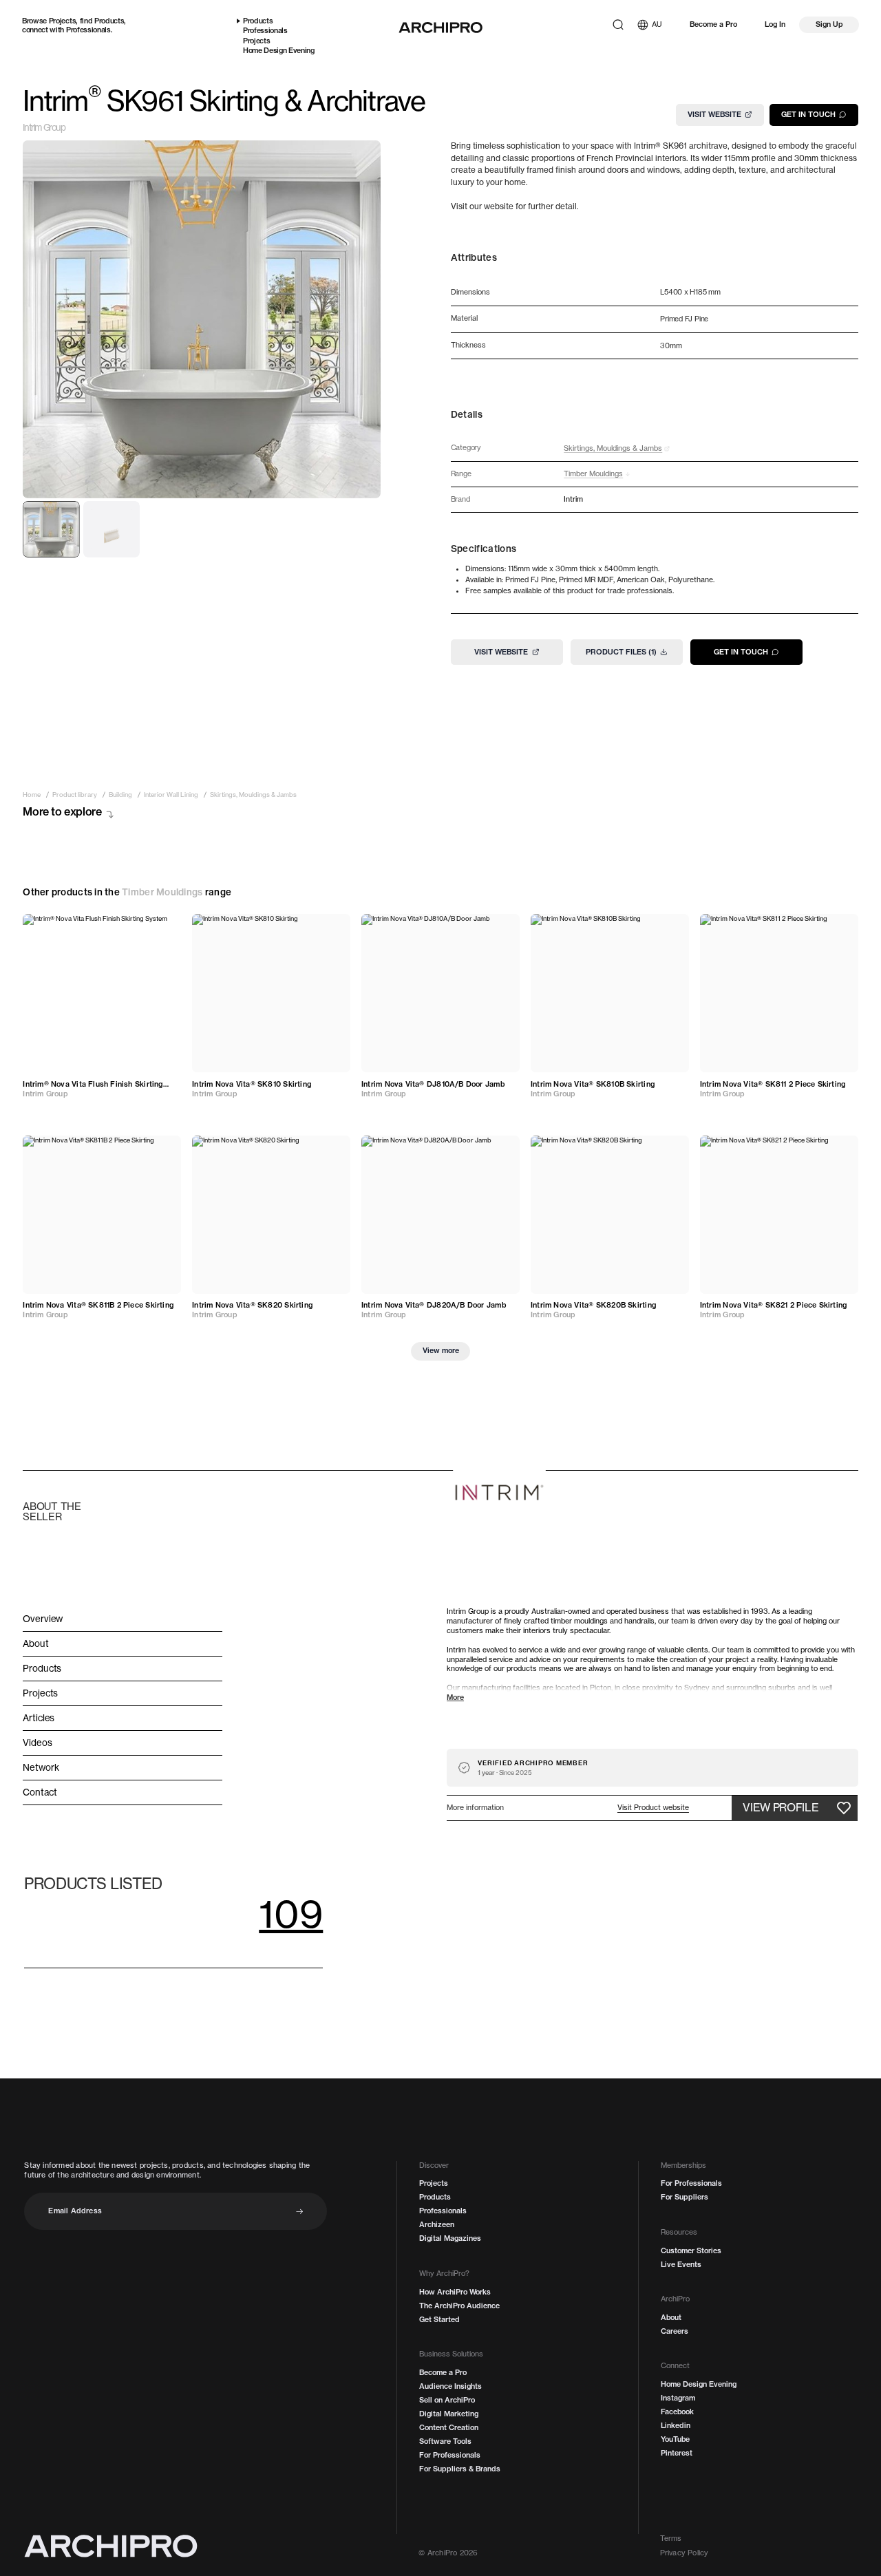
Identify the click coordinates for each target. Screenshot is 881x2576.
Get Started (439, 2320)
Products (109, 21)
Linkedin (676, 2426)
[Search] (618, 25)
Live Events (681, 2265)
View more (441, 1350)
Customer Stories (691, 2251)
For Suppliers (684, 2197)
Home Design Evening (279, 51)
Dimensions (470, 293)
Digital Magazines (450, 2238)
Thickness (468, 346)
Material (464, 319)
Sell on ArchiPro (447, 2400)
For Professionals (450, 2455)
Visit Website (714, 114)
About (671, 2318)
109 (291, 1914)
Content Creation (449, 2428)
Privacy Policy (684, 2553)
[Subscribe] (300, 2212)
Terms (671, 2538)
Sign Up (829, 24)
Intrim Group (44, 128)
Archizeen (437, 2225)
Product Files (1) (621, 652)
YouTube (675, 2439)
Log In (775, 24)
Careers (675, 2331)
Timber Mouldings (162, 892)
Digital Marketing (449, 2414)
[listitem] (32, 795)
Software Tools (445, 2441)
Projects (62, 21)
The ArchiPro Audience (459, 2306)
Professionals (88, 30)
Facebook (677, 2412)
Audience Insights (450, 2386)
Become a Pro (713, 24)
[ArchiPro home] (440, 28)
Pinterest (677, 2453)
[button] (653, 1808)
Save (161, 929)
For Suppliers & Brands (460, 2469)
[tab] (51, 529)
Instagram (678, 2398)
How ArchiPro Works (455, 2292)
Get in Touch (808, 114)
